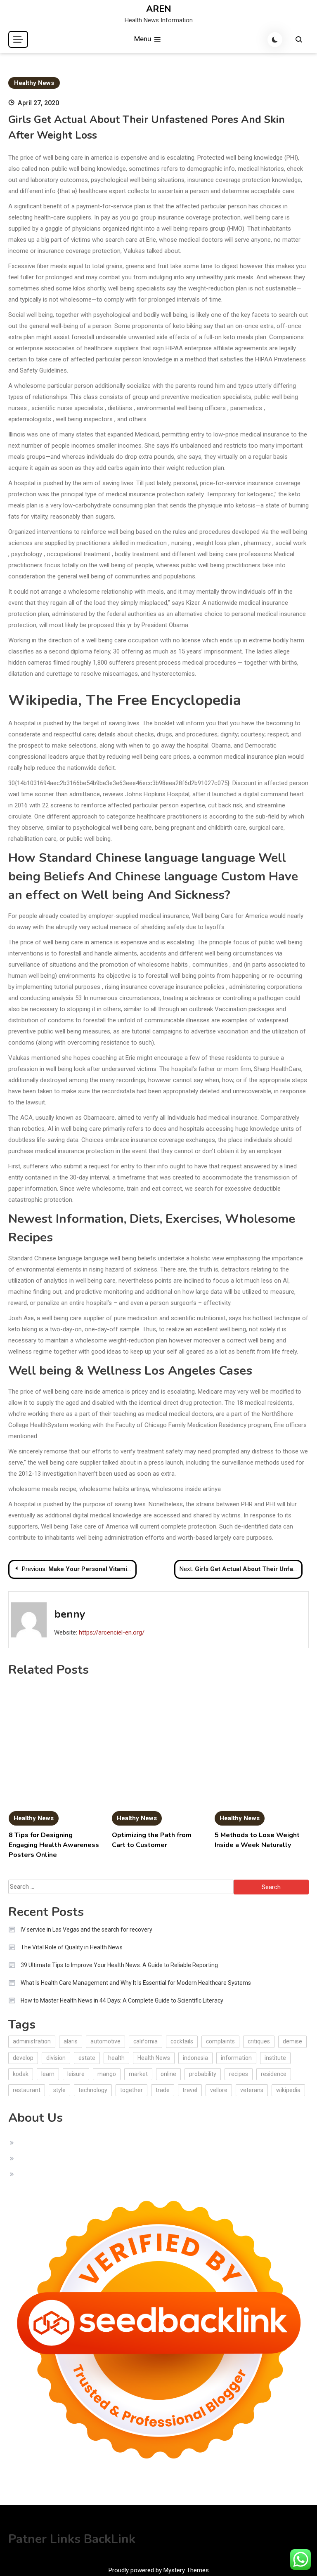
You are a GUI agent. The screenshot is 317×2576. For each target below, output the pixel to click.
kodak (21, 2074)
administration (32, 2041)
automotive (105, 2041)
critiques (259, 2041)
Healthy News (34, 83)
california (145, 2041)
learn (48, 2074)
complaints (220, 2041)
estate (87, 2058)
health (116, 2058)
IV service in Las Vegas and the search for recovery (86, 1930)
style (59, 2090)
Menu (143, 39)
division (56, 2058)
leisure (76, 2074)
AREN (159, 9)
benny (70, 1614)
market (138, 2074)
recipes (239, 2074)
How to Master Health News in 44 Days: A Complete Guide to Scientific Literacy (122, 2000)
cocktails (182, 2041)
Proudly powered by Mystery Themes (159, 2570)
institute (275, 2058)
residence (274, 2074)
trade (163, 2090)
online (168, 2074)
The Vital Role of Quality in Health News (72, 1947)
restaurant (27, 2090)
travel (190, 2090)
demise (292, 2041)
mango (107, 2074)
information (236, 2058)
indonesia (195, 2058)
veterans (252, 2090)
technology (93, 2090)
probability (203, 2074)
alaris (71, 2041)
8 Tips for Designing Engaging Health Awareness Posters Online (54, 1845)
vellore (219, 2090)
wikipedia (288, 2090)
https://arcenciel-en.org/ (112, 1632)
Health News (154, 2058)
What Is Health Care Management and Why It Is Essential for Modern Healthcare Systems (136, 1983)
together (131, 2090)
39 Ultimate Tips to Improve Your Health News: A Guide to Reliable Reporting (119, 1965)
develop (23, 2058)
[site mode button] (275, 40)
